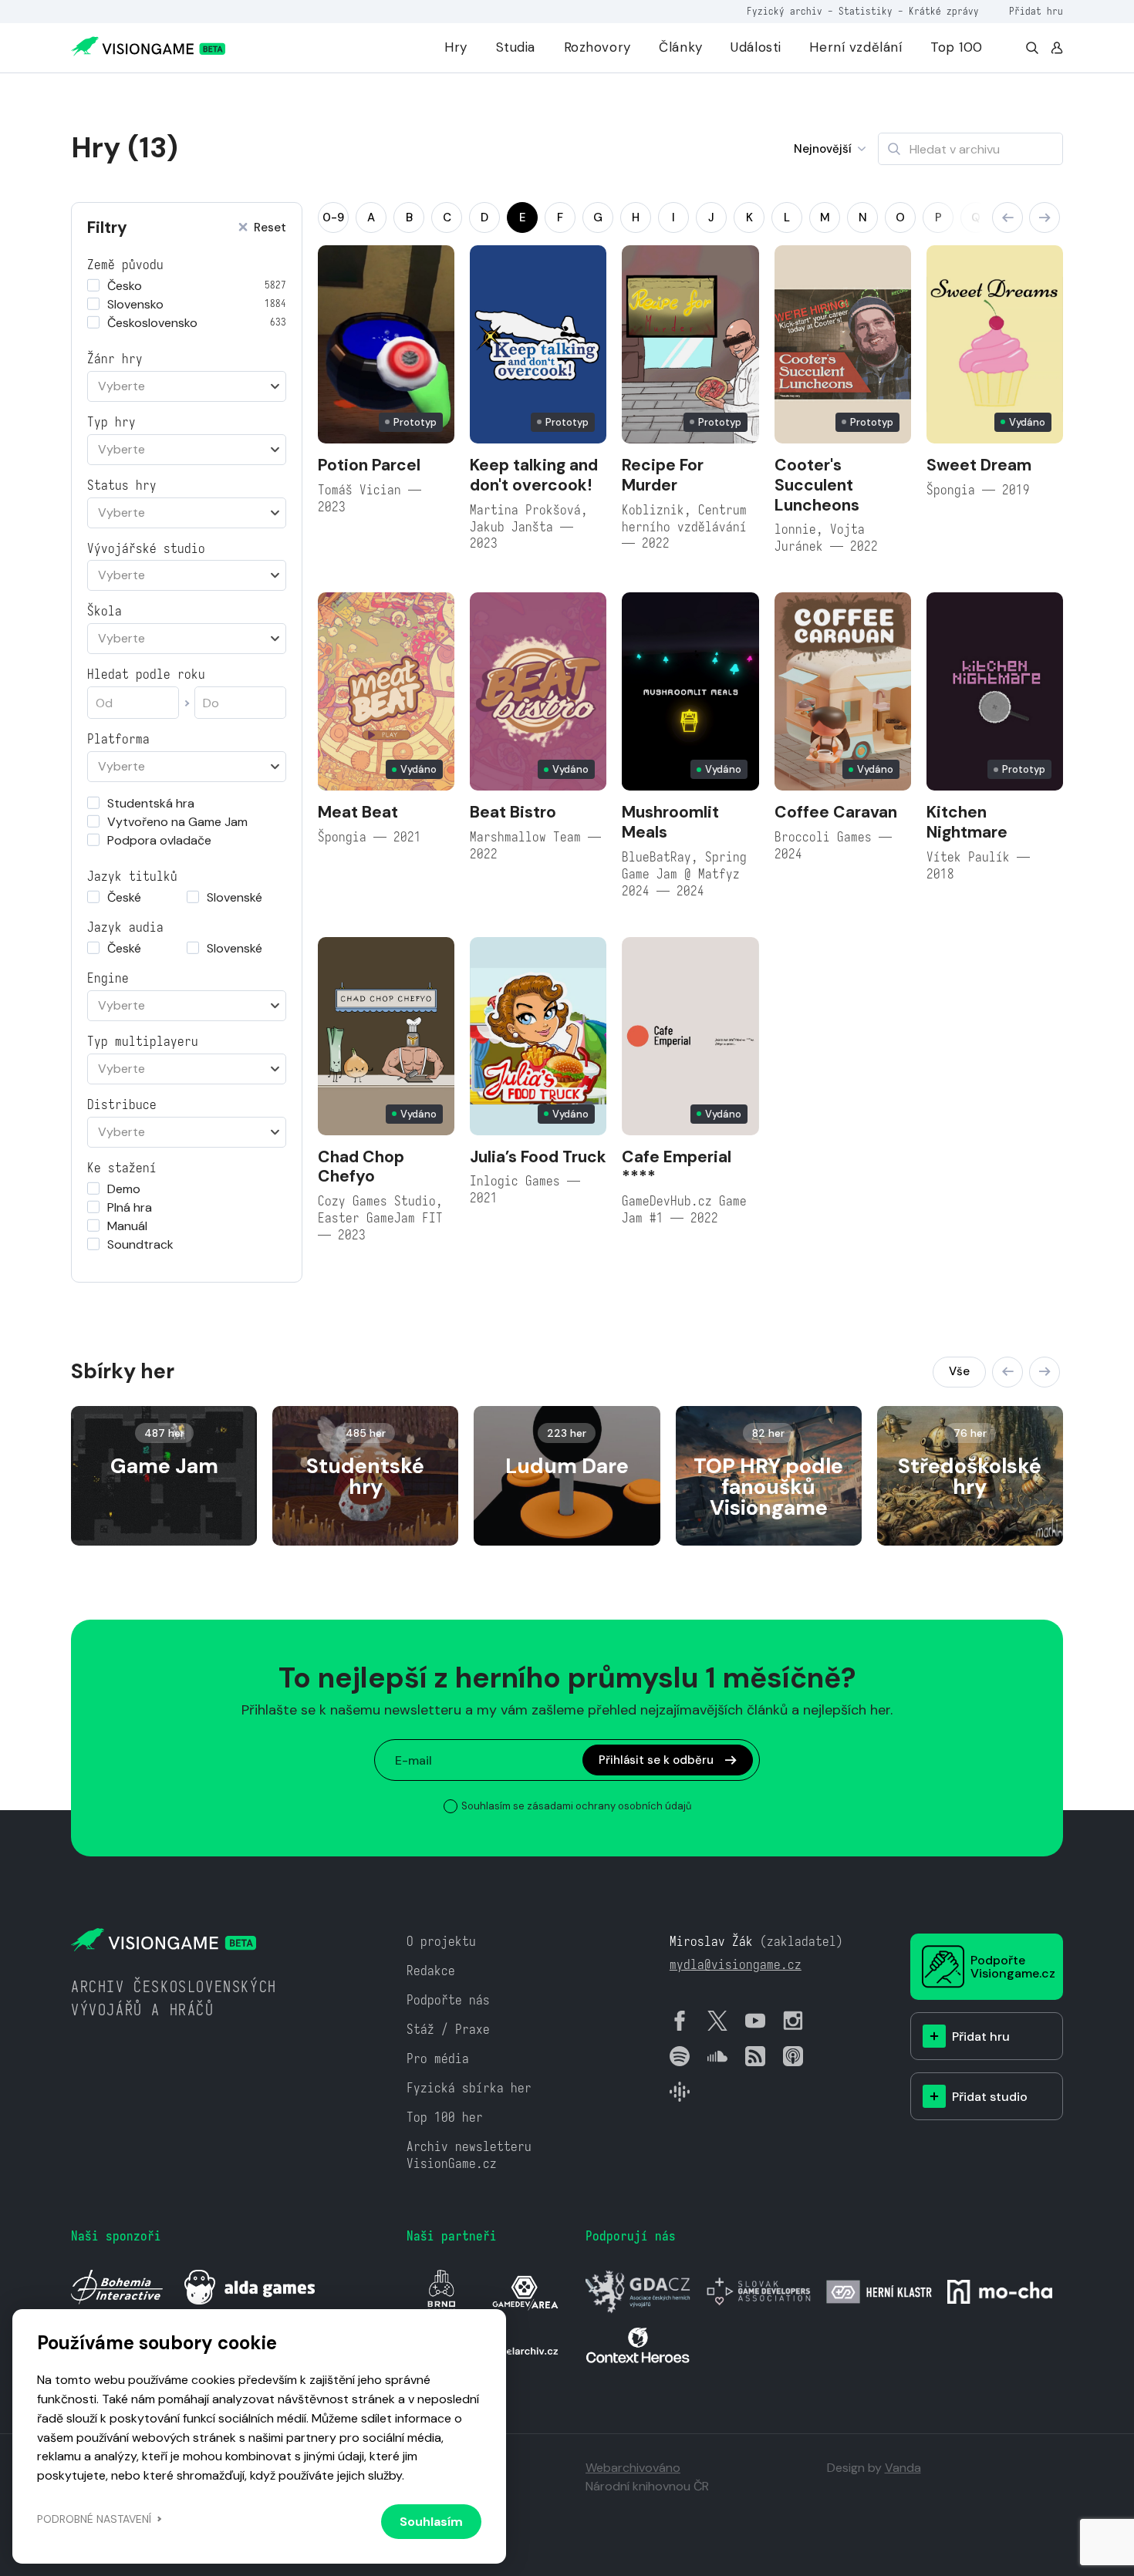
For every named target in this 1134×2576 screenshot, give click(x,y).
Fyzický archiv (785, 11)
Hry (456, 47)
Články (680, 47)
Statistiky (866, 11)
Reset (270, 228)
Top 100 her (445, 2117)
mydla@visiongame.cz (736, 1965)
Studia (516, 47)
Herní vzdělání (856, 47)
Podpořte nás (448, 2000)
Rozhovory (597, 47)
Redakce (431, 1971)
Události (756, 47)
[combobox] (187, 386)
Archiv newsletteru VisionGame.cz (469, 2155)
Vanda (903, 2468)
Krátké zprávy (944, 11)
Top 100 (957, 47)
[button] (1007, 217)
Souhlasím (431, 2522)
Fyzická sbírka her (469, 2088)
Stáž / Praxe (448, 2030)
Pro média (438, 2059)
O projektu (441, 1942)
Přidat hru (1036, 11)
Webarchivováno (633, 2468)
